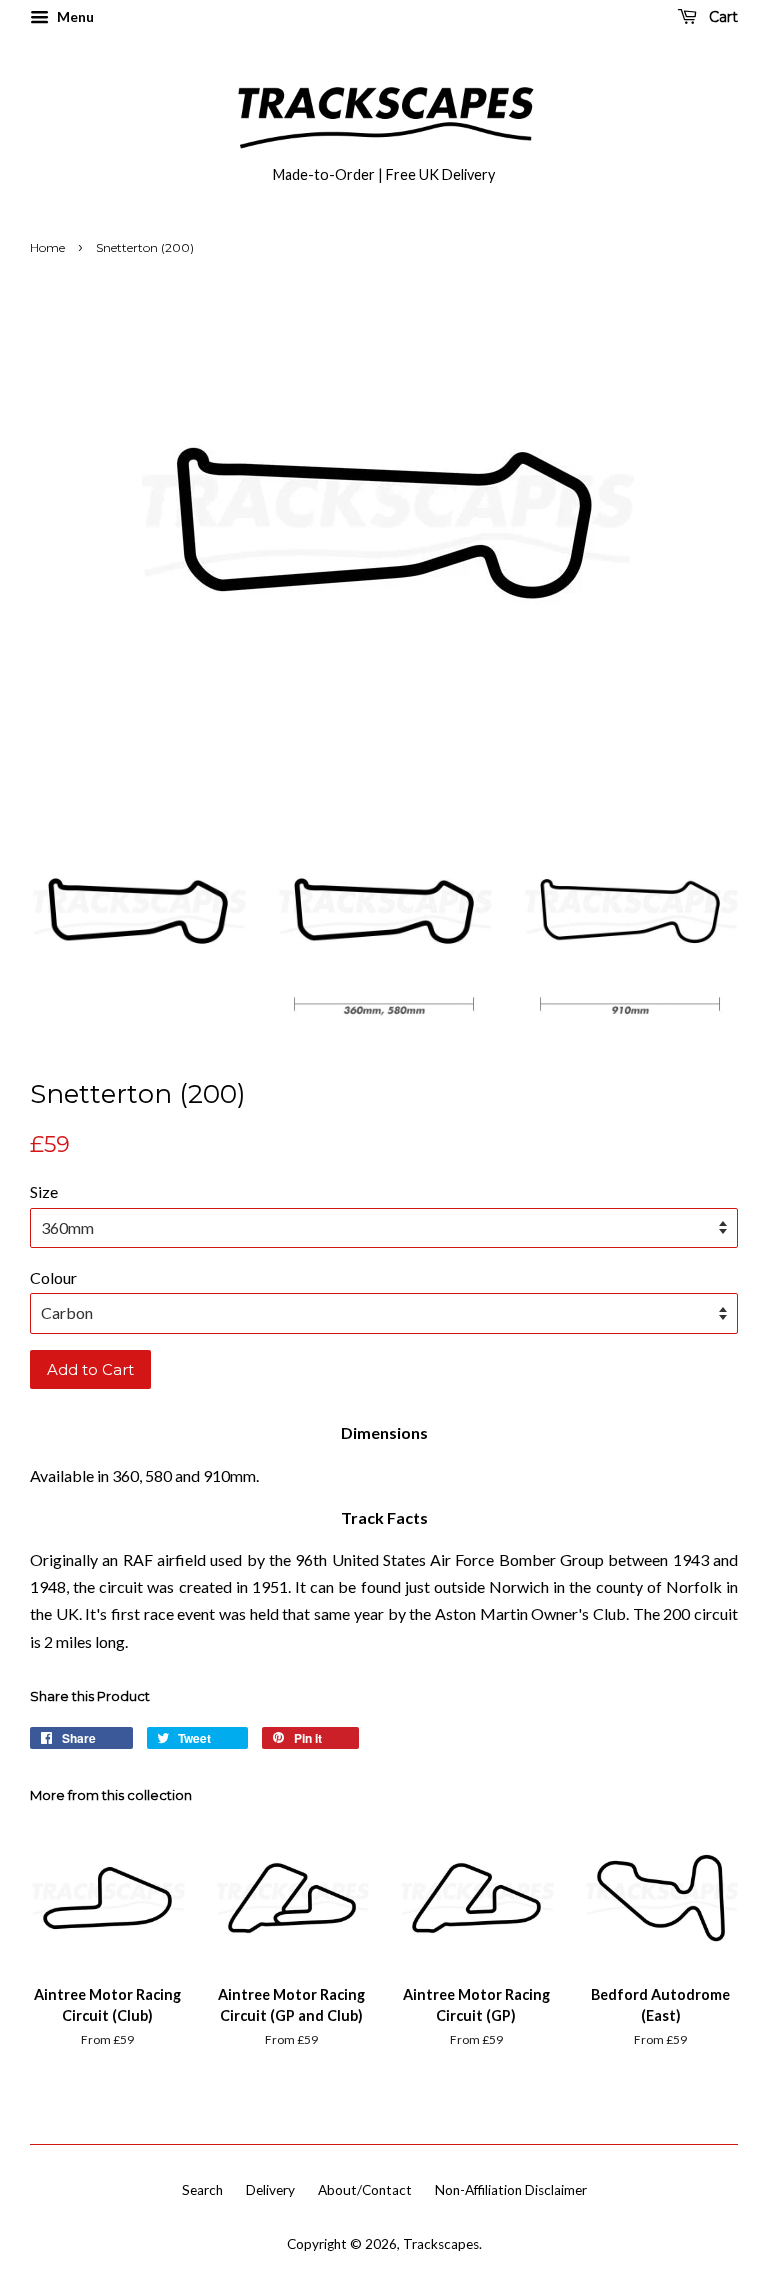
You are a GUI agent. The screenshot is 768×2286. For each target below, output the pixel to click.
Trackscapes (441, 2244)
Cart (721, 17)
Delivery (270, 2190)
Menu (74, 16)
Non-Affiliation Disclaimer (511, 2190)
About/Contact (365, 2190)
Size (44, 1191)
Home (47, 247)
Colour (53, 1277)
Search (202, 2190)
